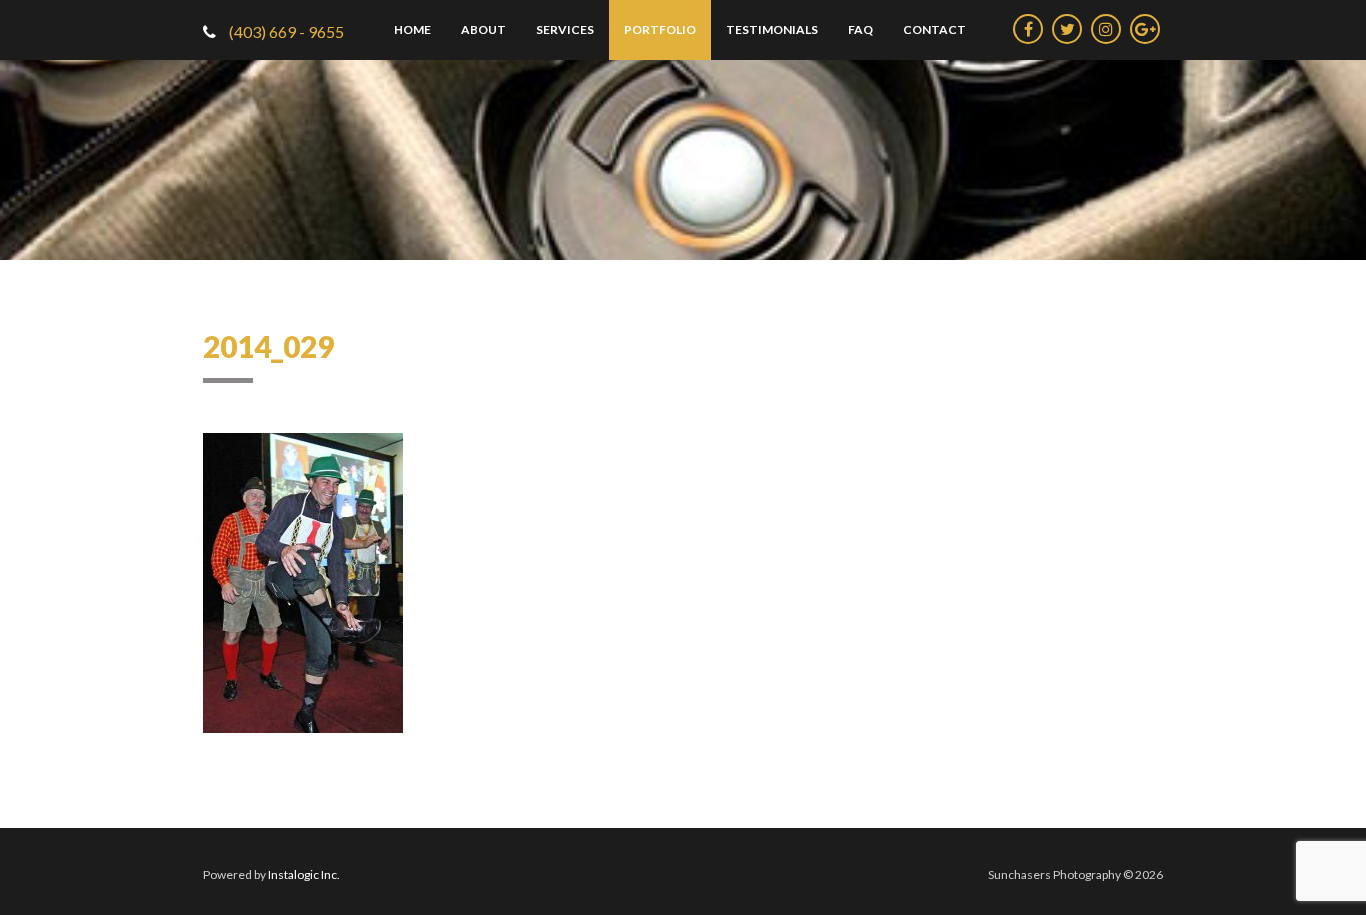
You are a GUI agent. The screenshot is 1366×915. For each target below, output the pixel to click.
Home (412, 29)
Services (565, 29)
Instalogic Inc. (304, 874)
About (483, 29)
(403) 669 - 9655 (285, 31)
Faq (860, 29)
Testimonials (772, 29)
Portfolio (660, 29)
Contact (934, 29)
